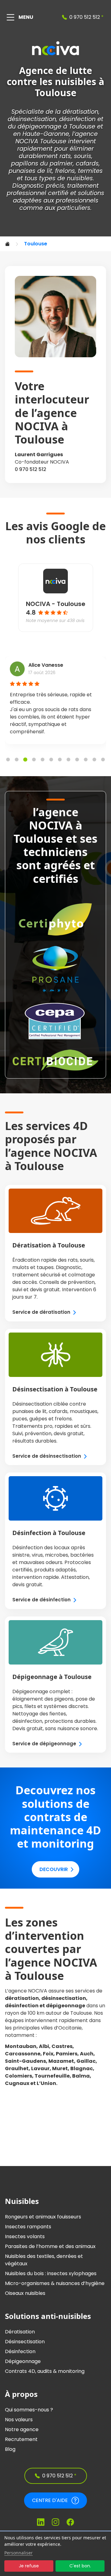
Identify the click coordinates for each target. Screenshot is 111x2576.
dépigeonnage (39, 127)
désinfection (77, 119)
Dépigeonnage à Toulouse (52, 1677)
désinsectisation (32, 119)
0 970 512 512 (31, 469)
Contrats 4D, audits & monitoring (45, 2371)
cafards (87, 164)
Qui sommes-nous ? (29, 2410)
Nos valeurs (19, 2420)
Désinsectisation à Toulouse (55, 1389)
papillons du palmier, (43, 164)
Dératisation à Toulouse (49, 1245)
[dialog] (55, 2554)
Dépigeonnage (23, 2361)
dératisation (80, 112)
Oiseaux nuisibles (25, 2293)
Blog (10, 2449)
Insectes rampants (28, 2227)
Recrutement (21, 2439)
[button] (8, 760)
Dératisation (20, 2332)
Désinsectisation (25, 2342)
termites (90, 171)
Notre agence (22, 2429)
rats (65, 156)
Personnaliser (18, 2553)
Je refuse (29, 2566)
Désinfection (20, 2351)
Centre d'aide (50, 2500)
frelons (65, 171)
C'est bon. (80, 2566)
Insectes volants (25, 2236)
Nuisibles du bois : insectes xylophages (51, 2273)
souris (83, 156)
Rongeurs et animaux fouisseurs (43, 2217)
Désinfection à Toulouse (49, 1533)
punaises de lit (30, 171)
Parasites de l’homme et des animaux (50, 2246)
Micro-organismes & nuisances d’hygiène (55, 2283)
